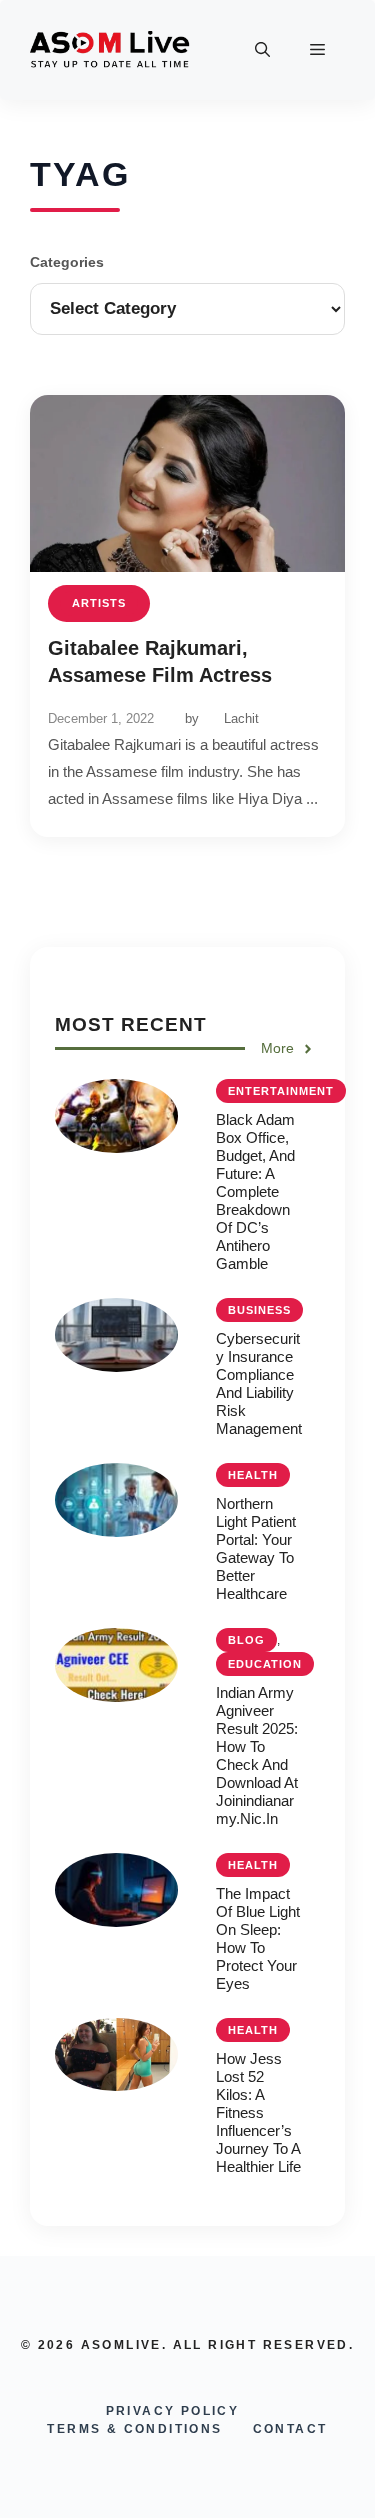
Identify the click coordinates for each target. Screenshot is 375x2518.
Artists (99, 603)
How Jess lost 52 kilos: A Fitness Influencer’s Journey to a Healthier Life (258, 2112)
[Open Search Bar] (262, 50)
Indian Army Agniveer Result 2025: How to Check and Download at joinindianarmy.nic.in (257, 1755)
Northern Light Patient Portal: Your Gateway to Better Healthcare (256, 1548)
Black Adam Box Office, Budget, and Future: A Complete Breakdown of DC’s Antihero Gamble (255, 1191)
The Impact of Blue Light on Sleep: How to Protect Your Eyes (258, 1938)
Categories (67, 262)
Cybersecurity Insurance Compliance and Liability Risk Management (259, 1383)
